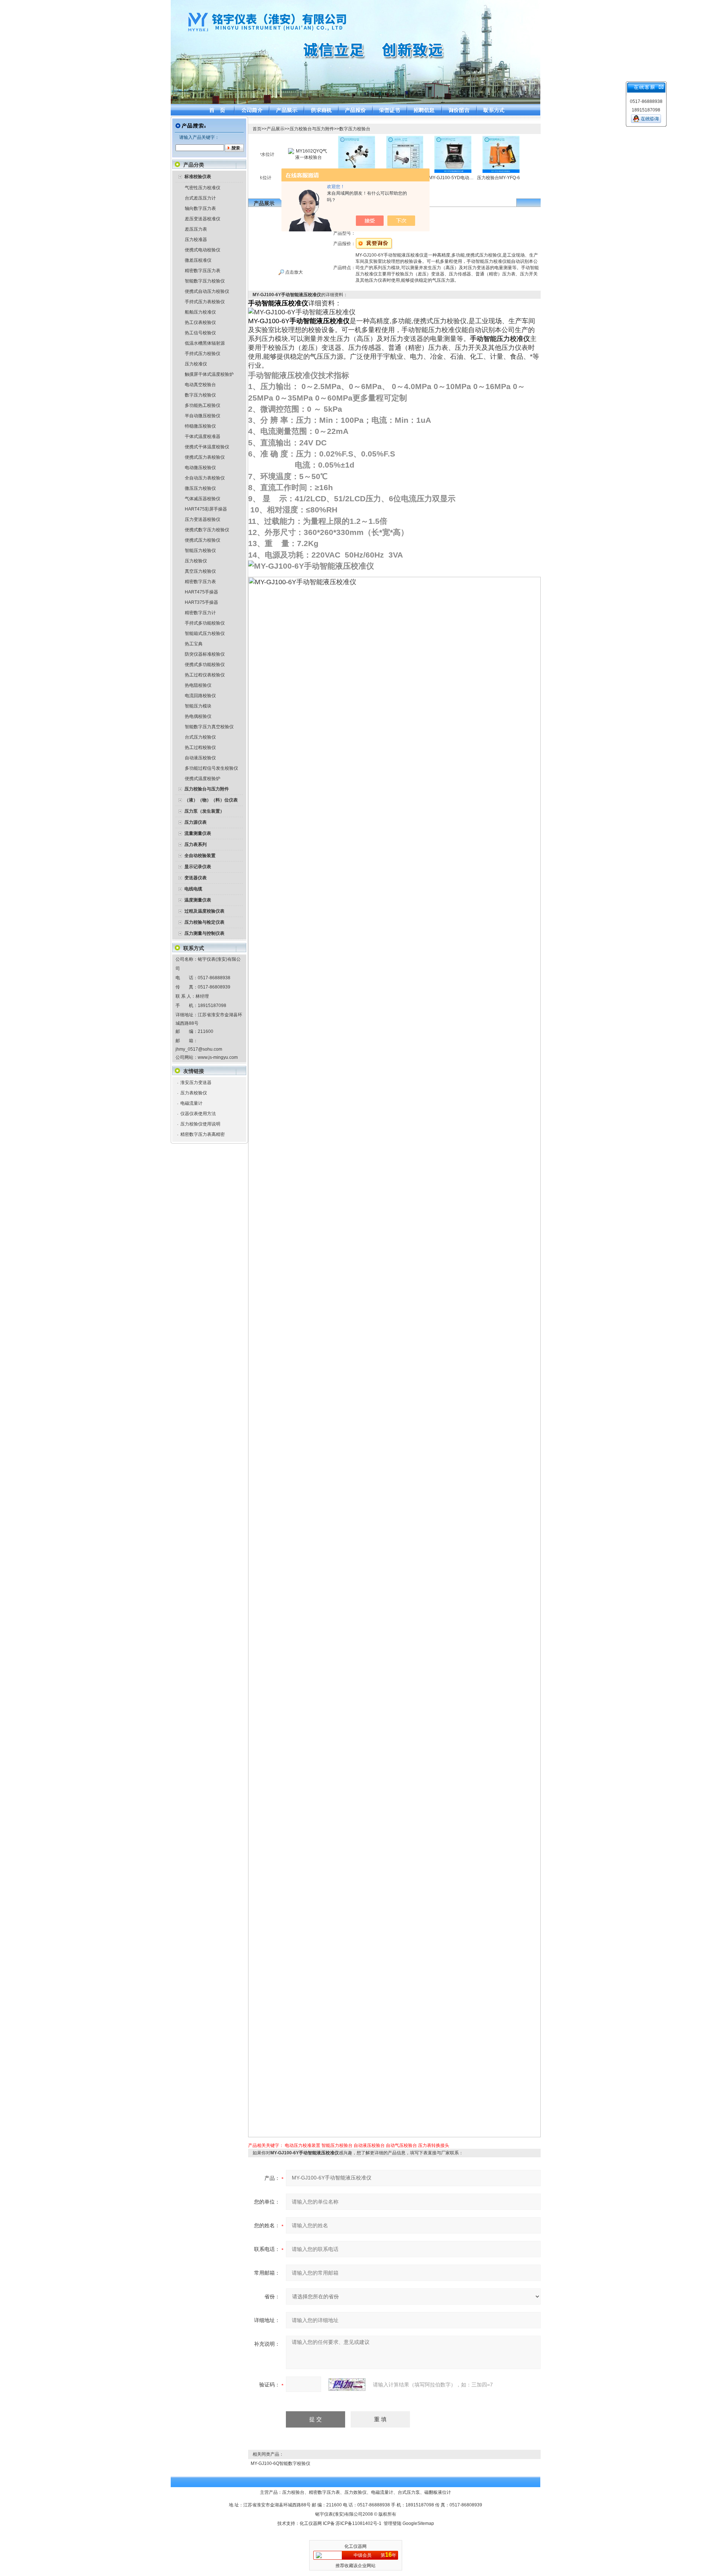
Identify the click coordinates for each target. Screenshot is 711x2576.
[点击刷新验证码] (347, 2385)
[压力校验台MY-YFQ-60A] (467, 138)
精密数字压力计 (200, 613)
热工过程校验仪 (200, 747)
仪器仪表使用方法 (198, 1114)
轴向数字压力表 (200, 208)
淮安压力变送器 (196, 1083)
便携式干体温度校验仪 (207, 447)
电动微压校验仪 (200, 468)
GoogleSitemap (418, 2523)
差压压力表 (196, 229)
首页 (257, 129)
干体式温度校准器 (203, 436)
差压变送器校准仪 (203, 219)
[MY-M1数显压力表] (515, 138)
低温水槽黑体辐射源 (205, 343)
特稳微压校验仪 (200, 426)
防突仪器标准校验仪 (205, 654)
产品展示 (276, 129)
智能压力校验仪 (200, 551)
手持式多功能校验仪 (205, 623)
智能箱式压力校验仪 (205, 633)
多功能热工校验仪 (203, 405)
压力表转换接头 (434, 2145)
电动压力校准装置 (303, 2145)
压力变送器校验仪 (203, 519)
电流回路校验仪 (200, 696)
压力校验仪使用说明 (200, 1124)
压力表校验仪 (194, 1093)
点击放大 (293, 272)
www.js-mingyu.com (218, 1057)
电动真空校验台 (200, 385)
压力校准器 (196, 240)
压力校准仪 (196, 364)
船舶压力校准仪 (200, 312)
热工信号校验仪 (200, 333)
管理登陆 (393, 2523)
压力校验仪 (196, 561)
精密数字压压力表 (203, 271)
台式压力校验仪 (200, 737)
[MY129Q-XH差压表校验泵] (371, 138)
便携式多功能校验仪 (205, 665)
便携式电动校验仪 (203, 250)
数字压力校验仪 (200, 395)
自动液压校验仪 (200, 758)
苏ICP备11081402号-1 (359, 2523)
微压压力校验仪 (200, 488)
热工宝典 (194, 644)
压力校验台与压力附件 (312, 129)
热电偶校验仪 (198, 716)
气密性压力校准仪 (203, 188)
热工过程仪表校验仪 (205, 675)
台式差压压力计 (200, 198)
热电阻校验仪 (198, 685)
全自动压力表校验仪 (205, 478)
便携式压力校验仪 (203, 540)
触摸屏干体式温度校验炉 (209, 374)
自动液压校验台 (369, 2145)
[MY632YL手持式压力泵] (323, 138)
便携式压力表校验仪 (205, 457)
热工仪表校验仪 (200, 322)
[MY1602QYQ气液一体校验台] (274, 151)
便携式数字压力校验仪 (207, 530)
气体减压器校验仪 (203, 499)
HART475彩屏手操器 (206, 509)
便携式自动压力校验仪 (207, 291)
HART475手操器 (201, 592)
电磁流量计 (191, 1103)
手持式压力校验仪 (203, 354)
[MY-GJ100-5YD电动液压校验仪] (419, 138)
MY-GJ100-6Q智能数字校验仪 (281, 2463)
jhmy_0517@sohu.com (199, 1049)
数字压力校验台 (355, 129)
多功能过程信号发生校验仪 (211, 768)
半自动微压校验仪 (203, 416)
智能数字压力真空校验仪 (209, 727)
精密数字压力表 (200, 582)
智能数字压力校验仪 (205, 281)
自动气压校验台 (401, 2145)
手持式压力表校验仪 (205, 302)
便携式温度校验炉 (203, 779)
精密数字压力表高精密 (203, 1134)
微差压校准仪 (198, 260)
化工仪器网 (311, 2523)
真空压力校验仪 (200, 571)
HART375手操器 (201, 602)
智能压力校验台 (337, 2145)
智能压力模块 (198, 706)
